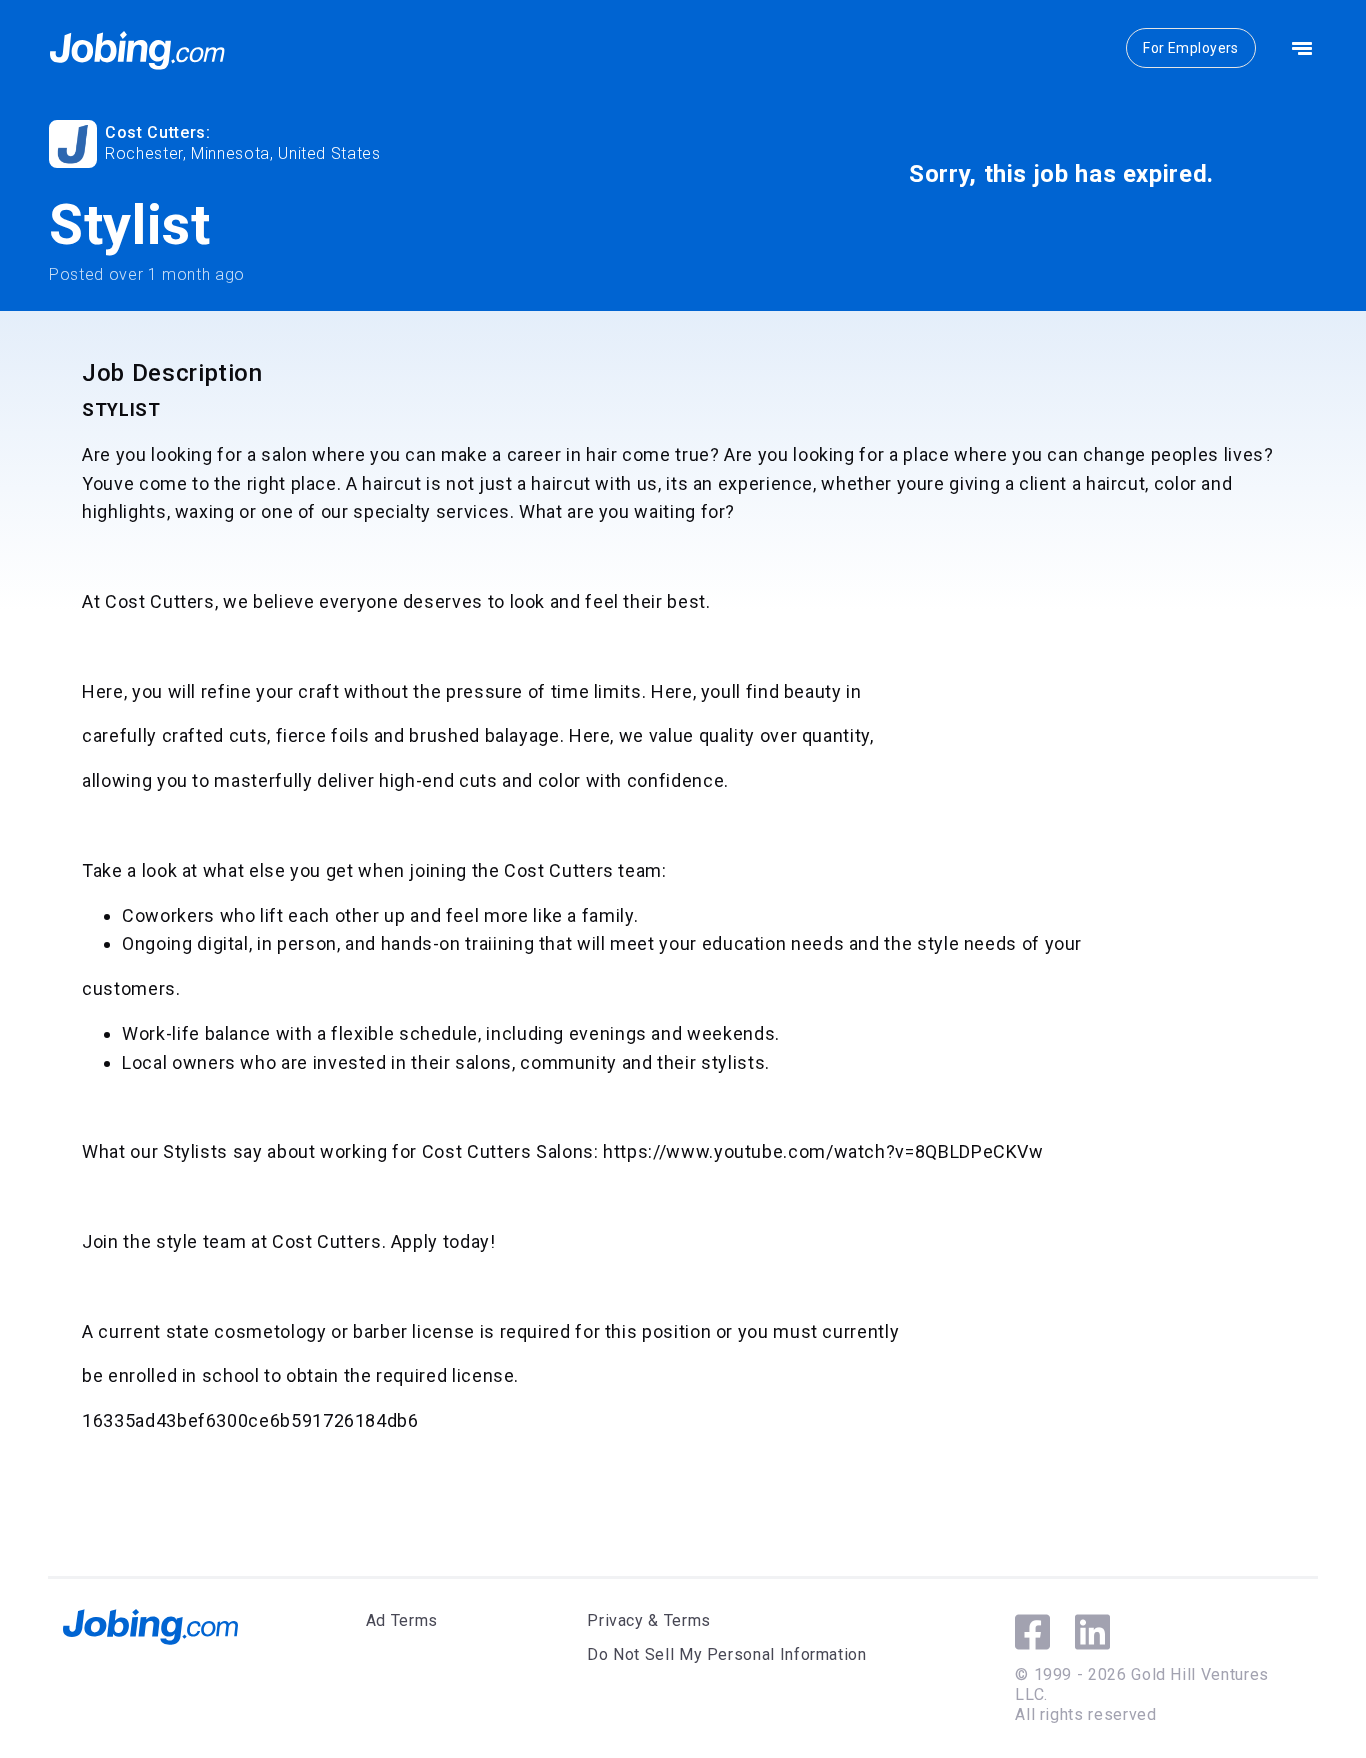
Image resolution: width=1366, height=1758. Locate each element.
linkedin (1092, 1632)
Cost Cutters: (157, 132)
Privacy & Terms (649, 1620)
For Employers (1190, 48)
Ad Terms (402, 1620)
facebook (1032, 1632)
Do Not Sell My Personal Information (726, 1654)
